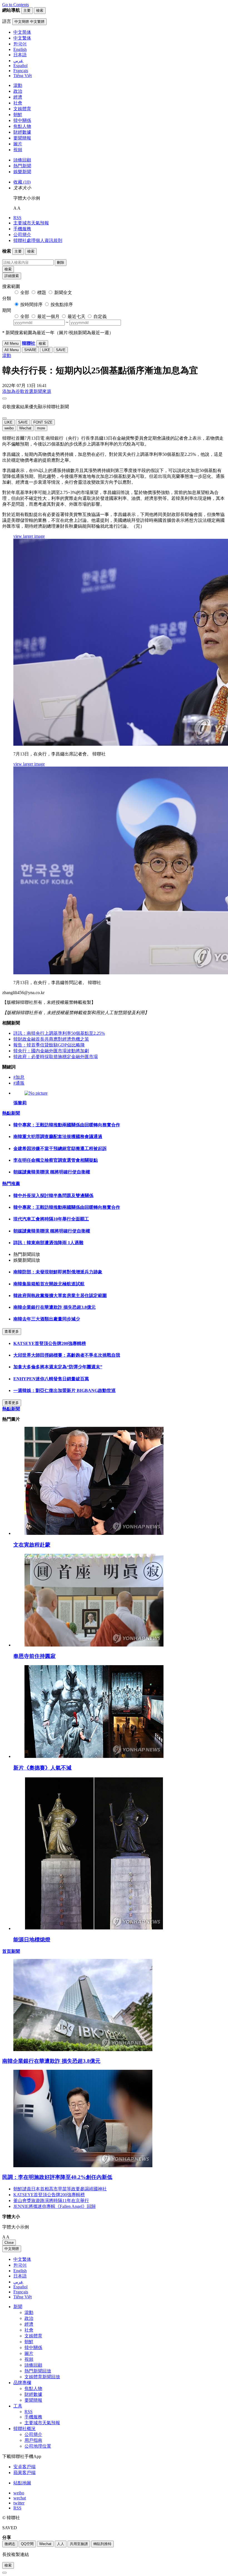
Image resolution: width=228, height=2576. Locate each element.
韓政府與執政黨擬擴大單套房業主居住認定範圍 (60, 1296)
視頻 (18, 150)
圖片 (18, 144)
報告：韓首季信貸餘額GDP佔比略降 (49, 1045)
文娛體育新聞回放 (42, 2377)
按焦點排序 (62, 304)
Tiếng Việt (23, 2297)
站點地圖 (22, 2483)
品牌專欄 (22, 2383)
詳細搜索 (12, 276)
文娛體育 (22, 109)
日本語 (20, 2276)
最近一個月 (48, 316)
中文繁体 (22, 2259)
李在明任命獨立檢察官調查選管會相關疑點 (56, 1160)
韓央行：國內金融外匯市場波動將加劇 (51, 1051)
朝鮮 (18, 115)
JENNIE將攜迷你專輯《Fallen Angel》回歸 (54, 2206)
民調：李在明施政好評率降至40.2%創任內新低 (57, 2177)
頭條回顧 (22, 160)
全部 (25, 293)
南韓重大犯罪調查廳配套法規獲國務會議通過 (58, 1137)
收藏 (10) (22, 182)
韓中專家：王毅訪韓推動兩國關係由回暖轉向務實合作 (67, 1125)
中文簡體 (12, 2249)
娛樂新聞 (22, 172)
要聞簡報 (22, 138)
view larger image (29, 536)
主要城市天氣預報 (31, 223)
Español (20, 2287)
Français (21, 2292)
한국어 (20, 2265)
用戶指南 (33, 2440)
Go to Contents (16, 5)
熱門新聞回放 (38, 2371)
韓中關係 (22, 120)
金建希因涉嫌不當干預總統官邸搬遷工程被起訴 (60, 1148)
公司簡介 (22, 235)
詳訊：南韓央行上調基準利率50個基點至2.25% (59, 1033)
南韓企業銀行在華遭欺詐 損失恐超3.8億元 (54, 1307)
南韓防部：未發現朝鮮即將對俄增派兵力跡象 (58, 1272)
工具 (18, 2406)
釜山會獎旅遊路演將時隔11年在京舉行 (51, 2201)
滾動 (18, 85)
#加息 (19, 1077)
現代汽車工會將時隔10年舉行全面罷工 (51, 1219)
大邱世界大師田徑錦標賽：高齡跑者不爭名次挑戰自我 (67, 1355)
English (20, 2271)
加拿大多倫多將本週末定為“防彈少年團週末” (58, 1367)
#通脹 (19, 1083)
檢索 (8, 269)
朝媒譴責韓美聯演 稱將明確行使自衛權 (52, 1172)
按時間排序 (31, 304)
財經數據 (22, 132)
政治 (18, 91)
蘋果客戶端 (24, 2473)
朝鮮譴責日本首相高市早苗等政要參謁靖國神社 (60, 2189)
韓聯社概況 (24, 2429)
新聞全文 (63, 293)
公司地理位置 (38, 2446)
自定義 (100, 316)
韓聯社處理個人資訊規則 (38, 240)
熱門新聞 (22, 166)
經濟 (18, 97)
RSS (17, 218)
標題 (42, 293)
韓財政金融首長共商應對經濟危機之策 (51, 1039)
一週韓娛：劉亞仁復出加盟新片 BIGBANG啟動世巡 (65, 1390)
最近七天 (76, 316)
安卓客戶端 (24, 2467)
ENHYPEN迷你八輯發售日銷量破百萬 (51, 1379)
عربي (18, 2282)
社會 (18, 103)
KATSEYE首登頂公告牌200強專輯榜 (50, 1343)
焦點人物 (22, 126)
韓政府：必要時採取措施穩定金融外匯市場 (56, 1057)
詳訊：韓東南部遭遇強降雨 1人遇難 (48, 1243)
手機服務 (22, 229)
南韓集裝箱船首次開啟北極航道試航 (49, 1284)
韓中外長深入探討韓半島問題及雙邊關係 (53, 1196)
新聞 (18, 2307)
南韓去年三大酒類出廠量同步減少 (47, 1319)
